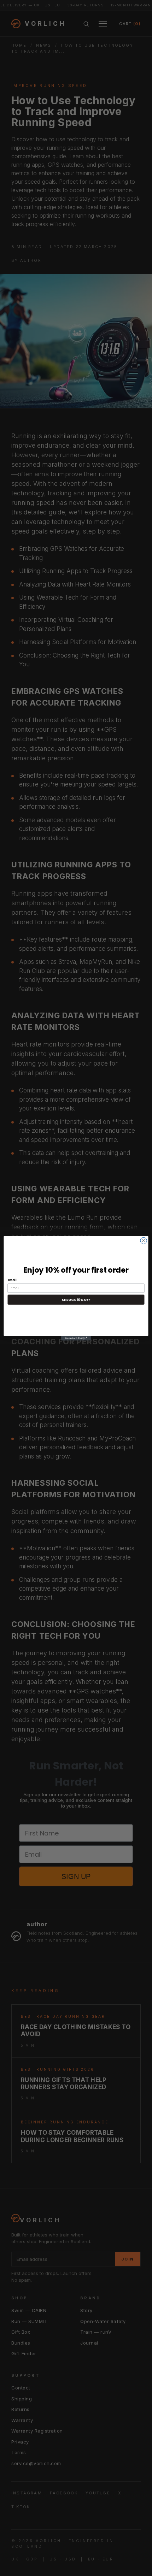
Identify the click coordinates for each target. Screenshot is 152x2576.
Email (12, 1280)
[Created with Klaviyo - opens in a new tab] (76, 1338)
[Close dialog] (144, 1240)
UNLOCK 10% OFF (76, 1299)
